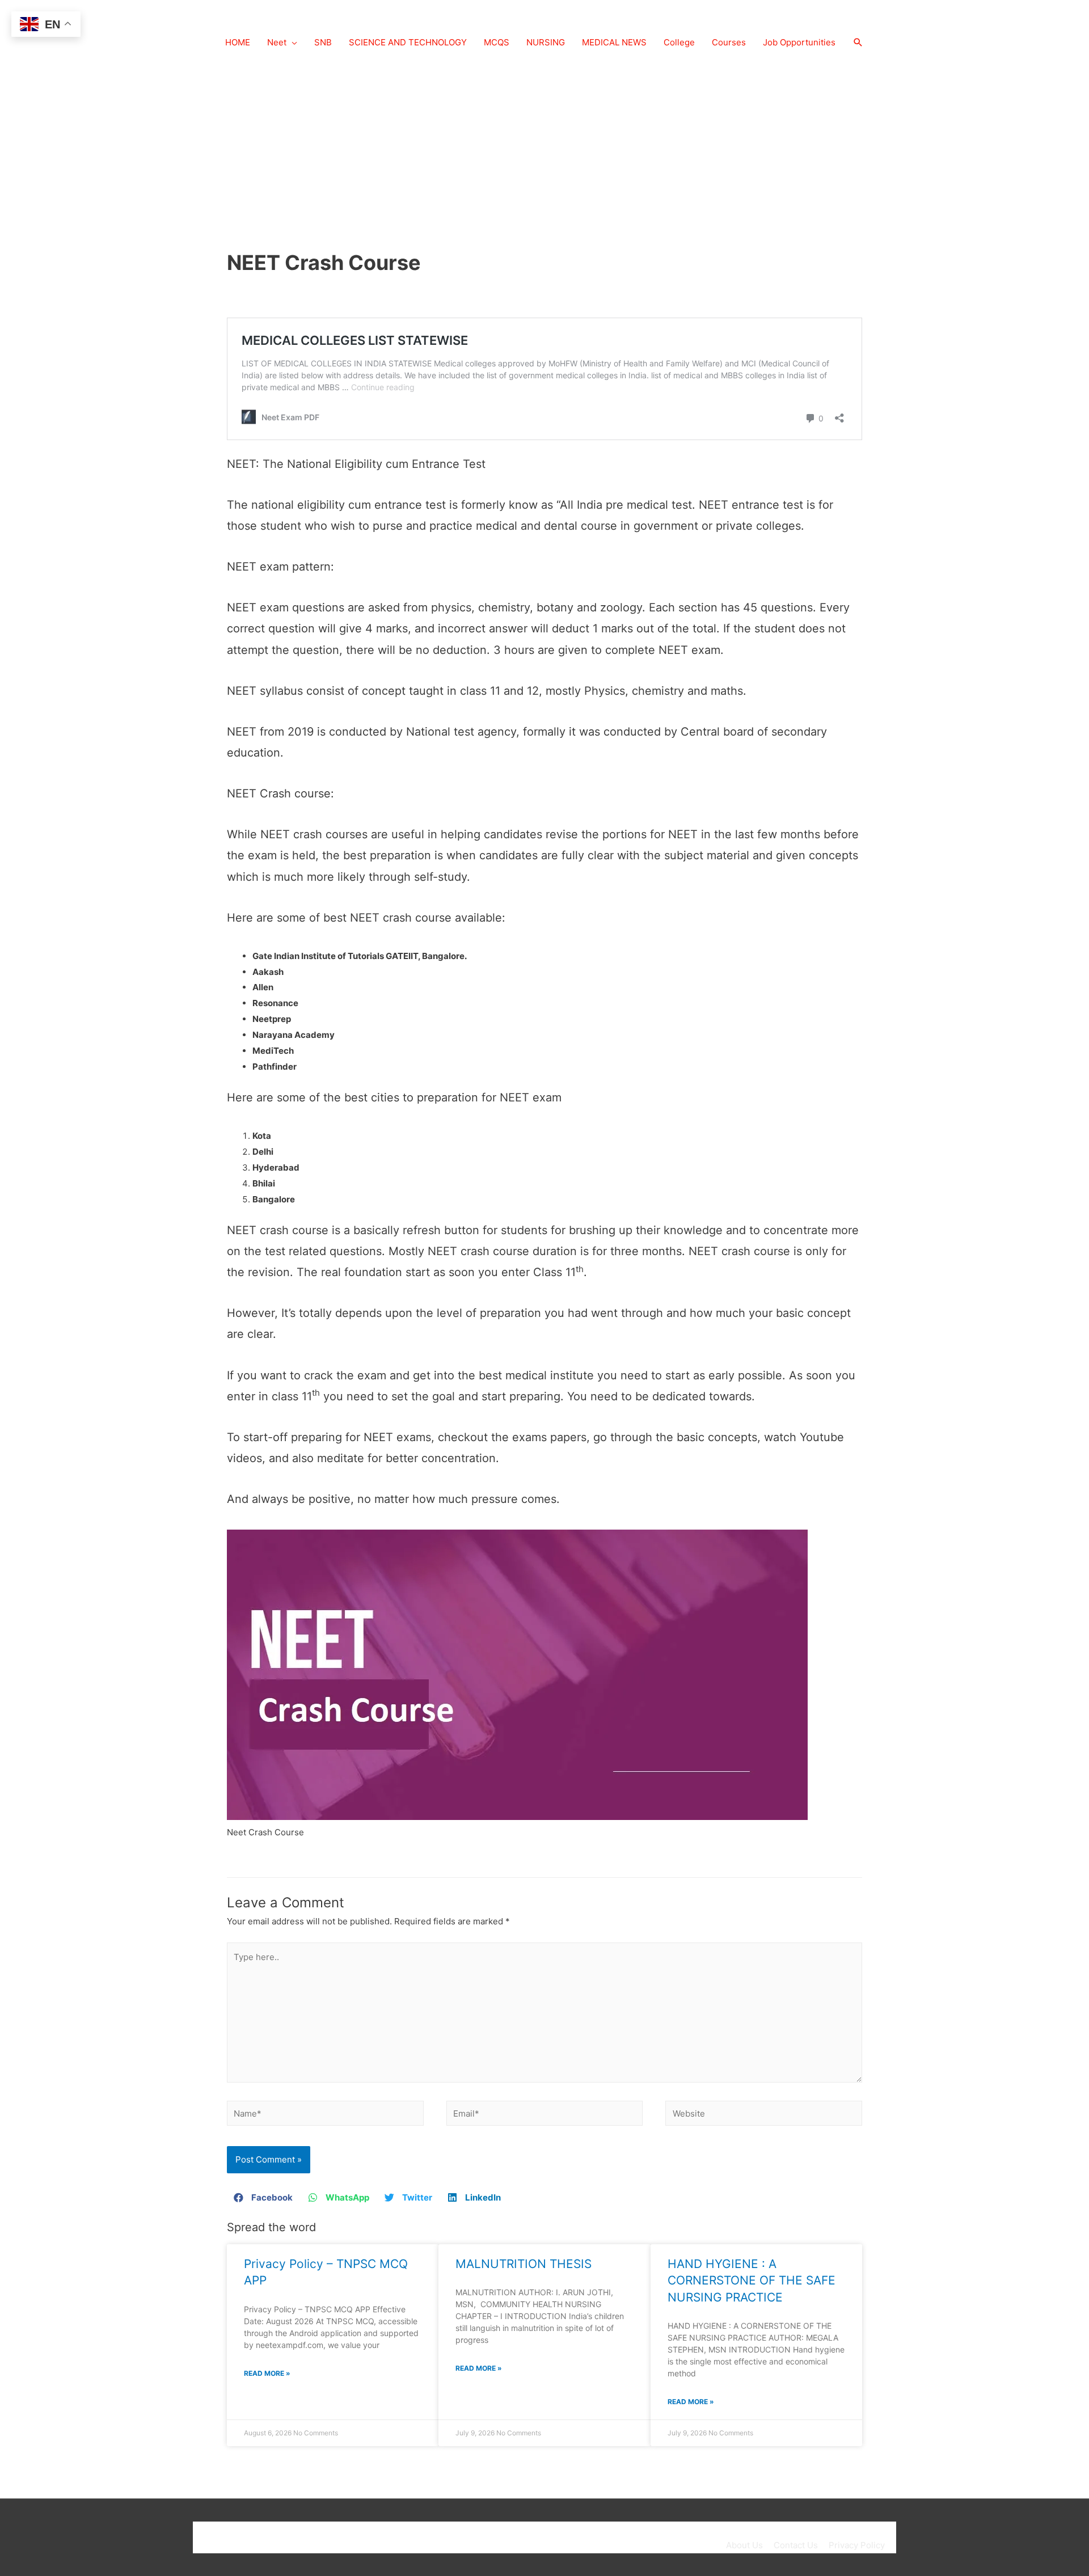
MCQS (497, 42)
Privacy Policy (857, 2545)
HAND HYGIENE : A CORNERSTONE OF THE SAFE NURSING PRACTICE (752, 2281)
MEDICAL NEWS (614, 42)
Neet (277, 42)
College (679, 42)
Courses (729, 42)
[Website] (764, 2115)
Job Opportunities (799, 42)
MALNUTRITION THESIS (524, 2264)
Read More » (267, 2373)
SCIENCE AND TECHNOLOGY (408, 42)
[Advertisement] (544, 159)
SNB (323, 42)
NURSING (546, 42)
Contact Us (796, 2545)
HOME (238, 42)
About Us (744, 2545)
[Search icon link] (858, 43)
